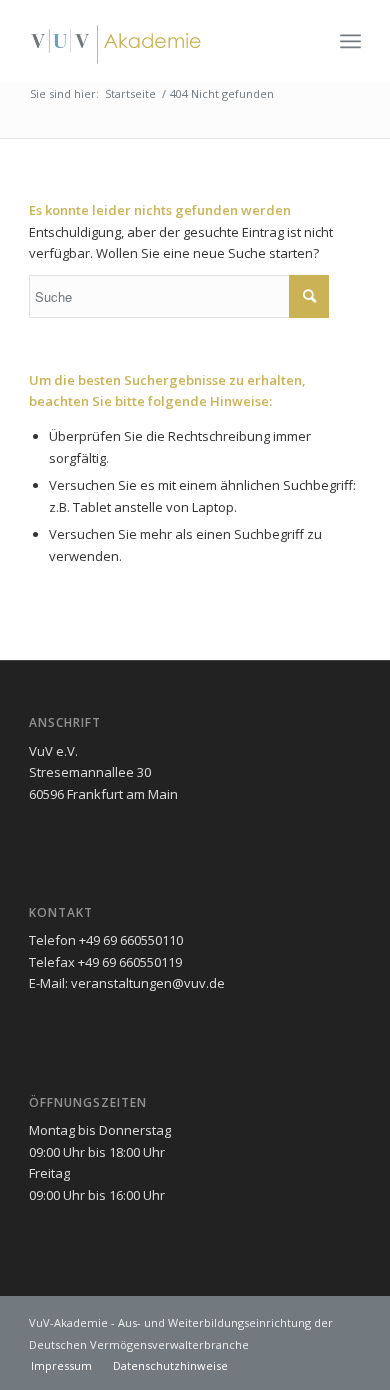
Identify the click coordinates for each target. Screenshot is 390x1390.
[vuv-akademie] (161, 41)
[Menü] (350, 41)
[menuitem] (350, 41)
